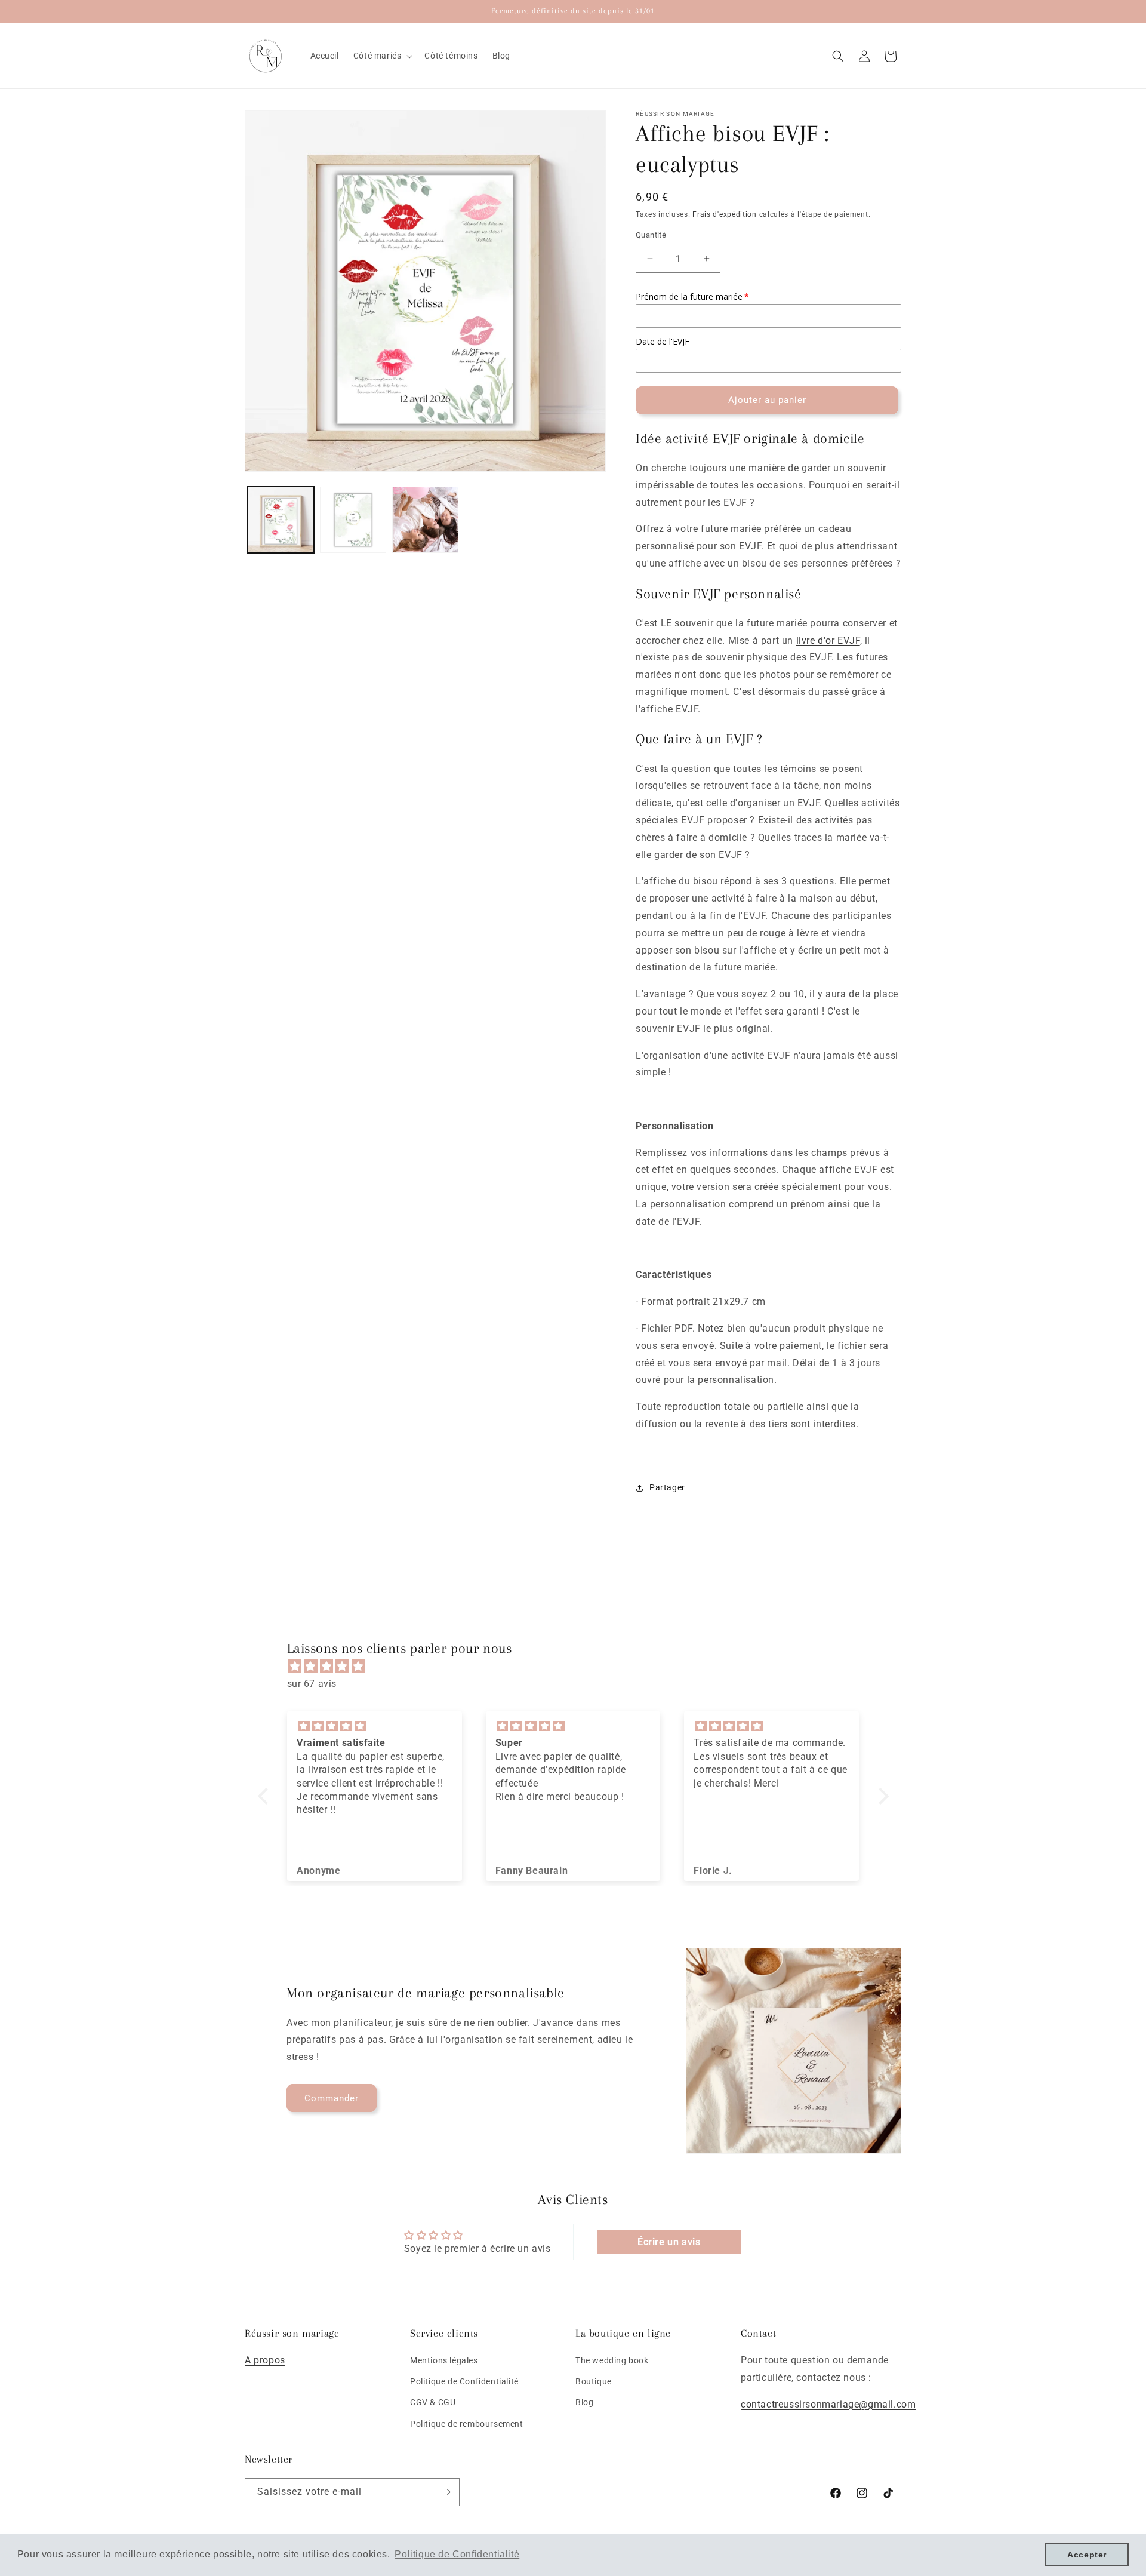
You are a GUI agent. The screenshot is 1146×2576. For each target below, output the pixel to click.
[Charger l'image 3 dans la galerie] (425, 520)
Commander (332, 2098)
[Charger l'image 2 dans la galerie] (353, 520)
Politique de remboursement (467, 2424)
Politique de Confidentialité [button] (457, 2554)
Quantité (651, 235)
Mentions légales (444, 2360)
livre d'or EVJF (828, 640)
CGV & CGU (433, 2403)
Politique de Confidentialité (464, 2381)
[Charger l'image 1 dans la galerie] (281, 520)
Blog (584, 2403)
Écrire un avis (669, 2242)
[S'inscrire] (446, 2492)
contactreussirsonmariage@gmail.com (828, 2404)
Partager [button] (667, 1487)
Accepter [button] (1087, 2555)
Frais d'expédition (725, 214)
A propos (265, 2360)
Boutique (594, 2381)
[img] (579, 1667)
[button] (382, 56)
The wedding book (612, 2360)
